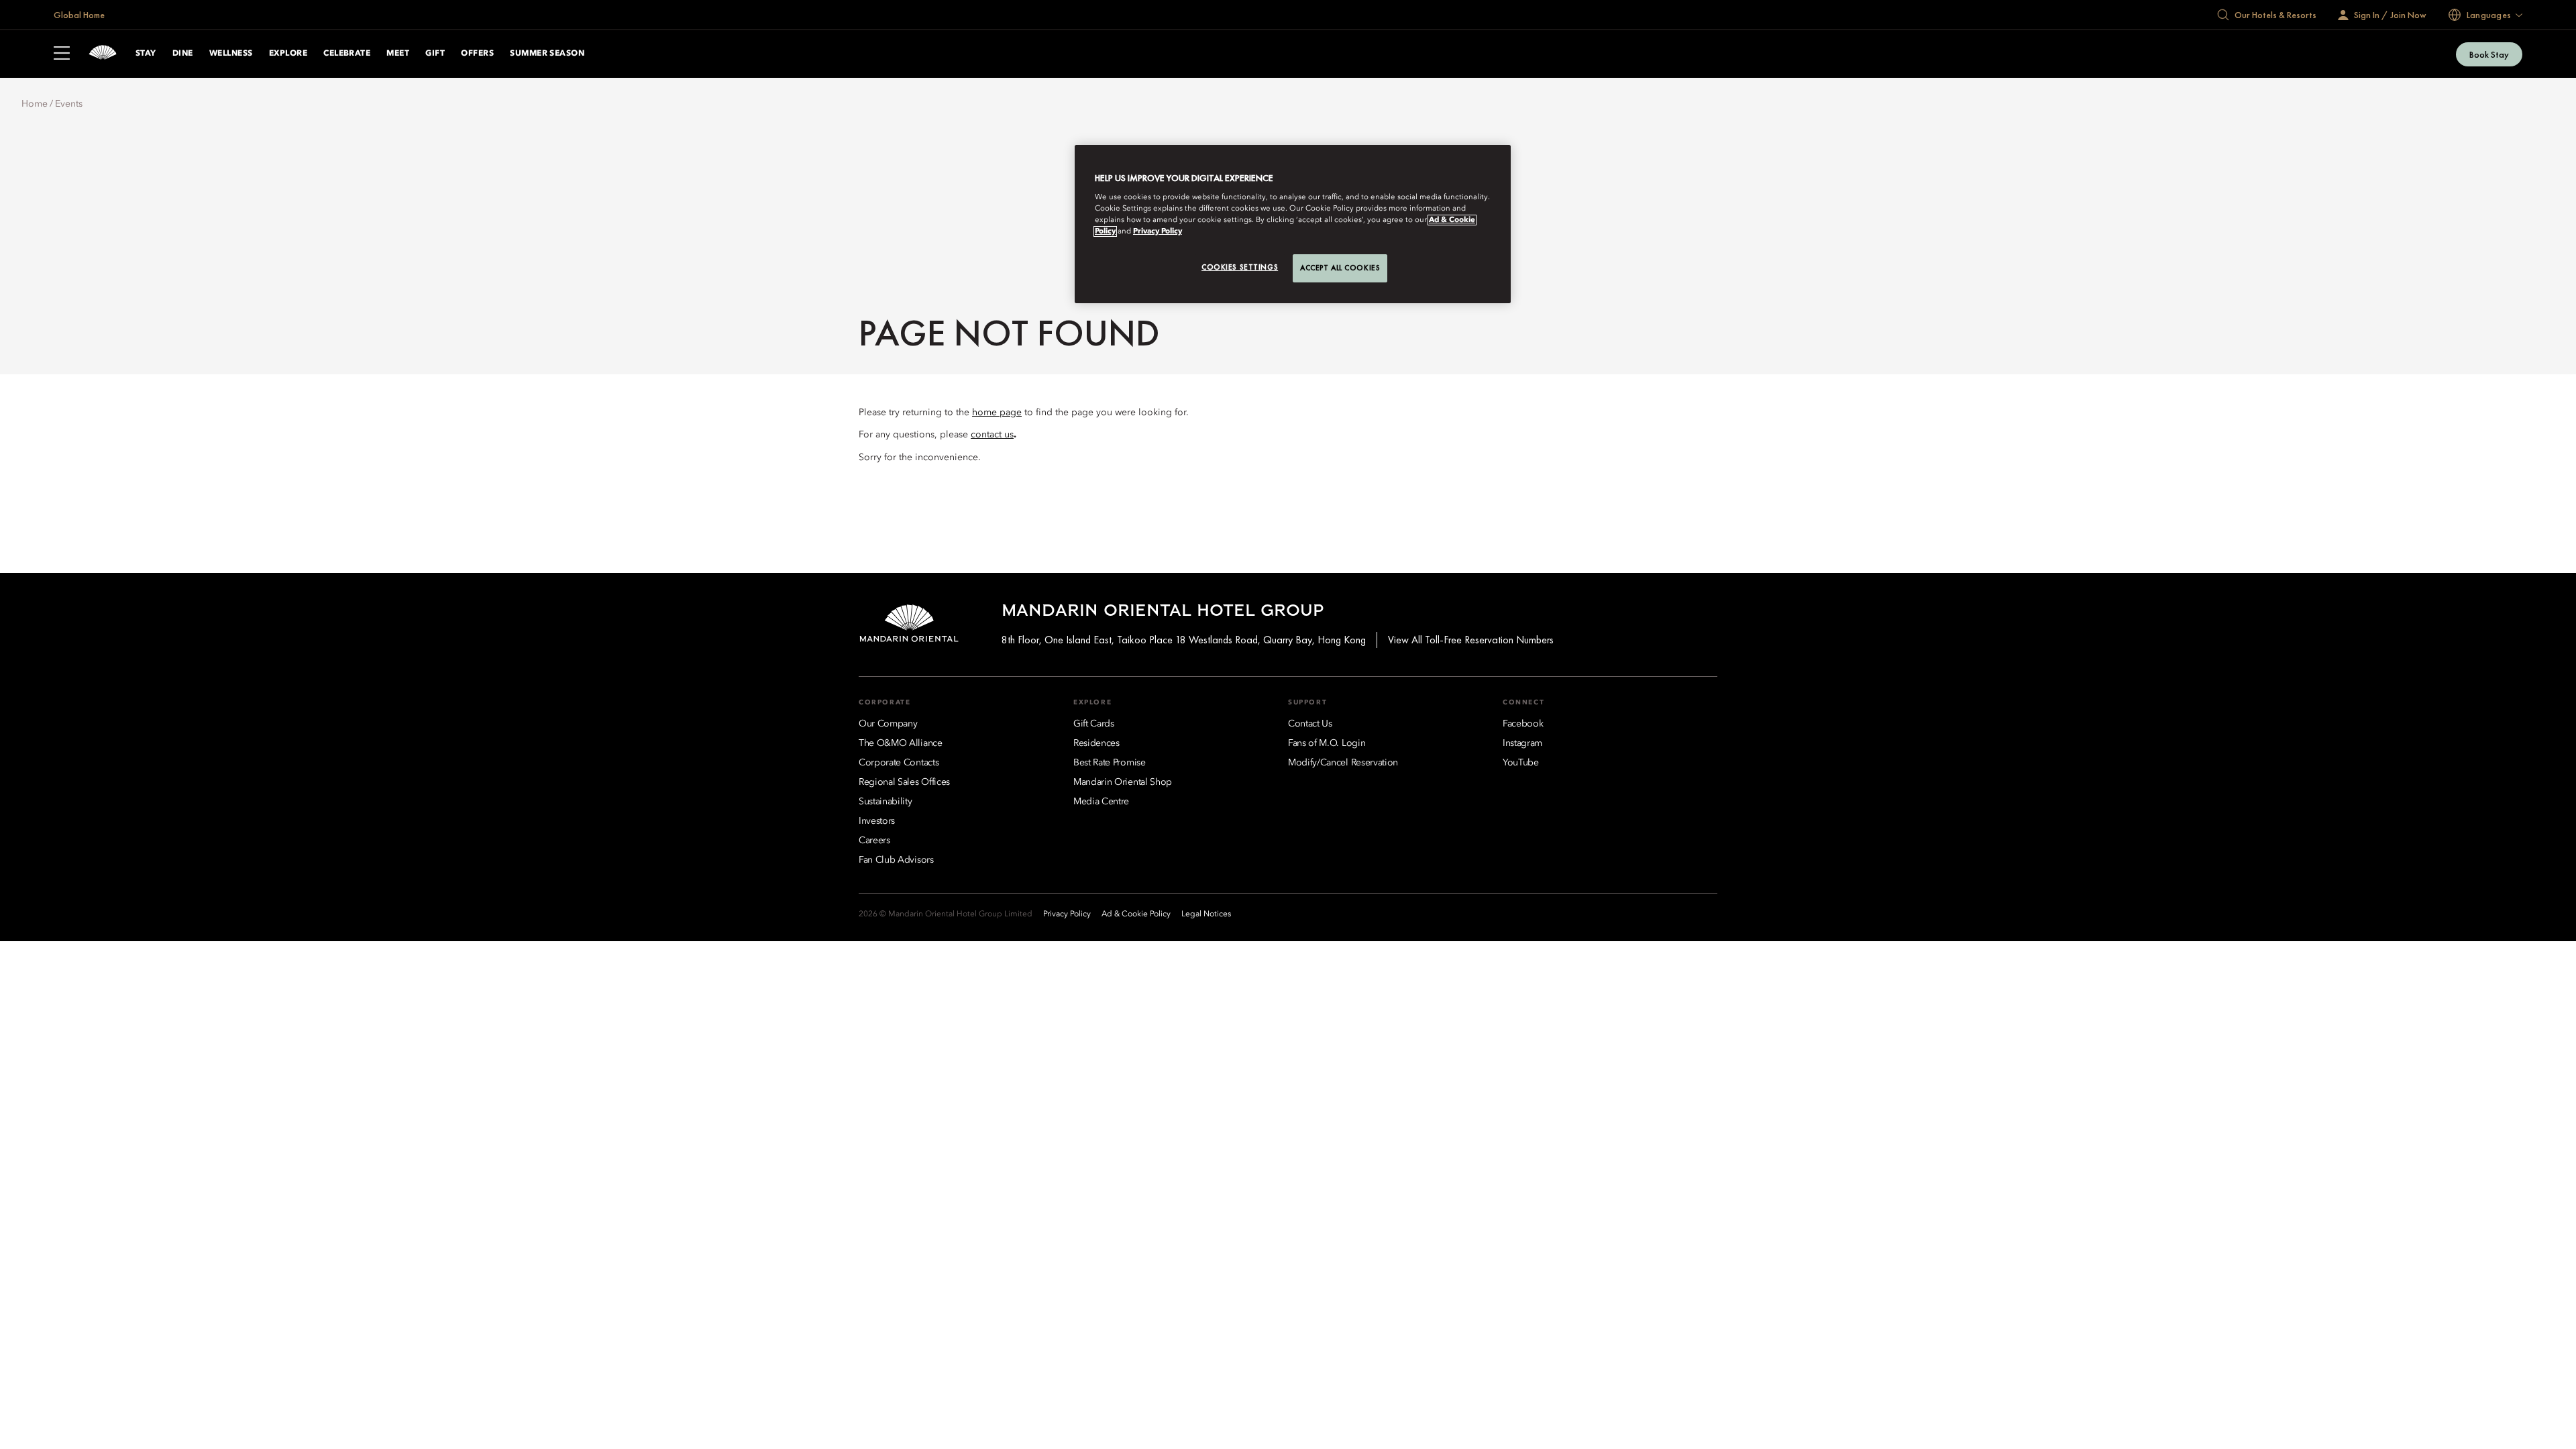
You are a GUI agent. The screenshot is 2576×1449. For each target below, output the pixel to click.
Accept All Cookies (1340, 268)
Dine (183, 54)
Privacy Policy (1158, 231)
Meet (398, 54)
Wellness (231, 54)
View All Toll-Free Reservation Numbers (1471, 640)
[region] (1293, 224)
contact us (992, 435)
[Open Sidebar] (62, 54)
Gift (435, 54)
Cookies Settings (1240, 267)
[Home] (103, 54)
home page (997, 413)
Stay (146, 54)
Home (35, 104)
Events (69, 104)
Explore (288, 54)
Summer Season (547, 54)
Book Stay (2489, 54)
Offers (477, 54)
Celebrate (347, 54)
